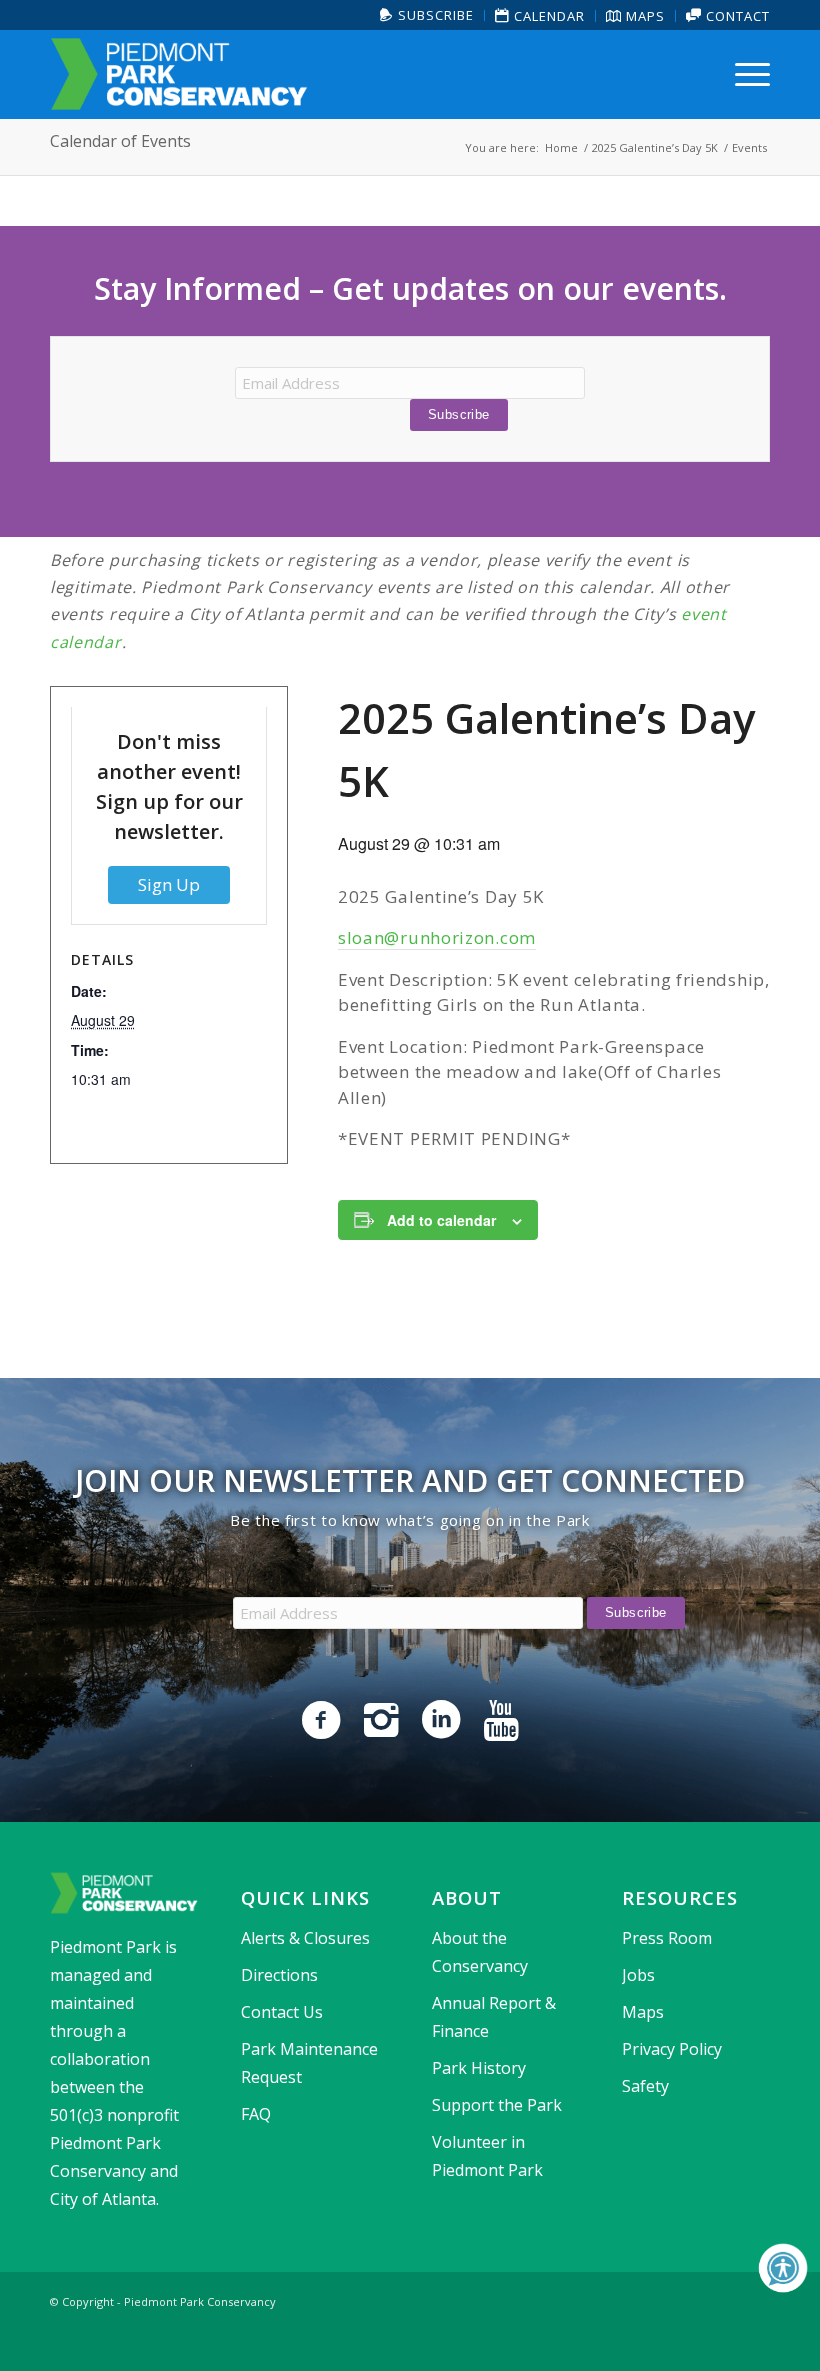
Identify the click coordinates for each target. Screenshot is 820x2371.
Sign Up (169, 884)
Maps (643, 16)
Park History (479, 2068)
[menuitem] (427, 15)
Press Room (667, 1938)
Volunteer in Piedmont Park (487, 2156)
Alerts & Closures (305, 1938)
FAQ (256, 2114)
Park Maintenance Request (309, 2063)
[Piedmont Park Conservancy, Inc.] (179, 74)
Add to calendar (441, 1220)
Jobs (638, 1975)
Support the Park (497, 2105)
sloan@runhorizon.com (437, 937)
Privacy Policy (672, 2049)
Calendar (547, 16)
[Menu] (747, 74)
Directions (279, 1975)
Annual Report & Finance (494, 2017)
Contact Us (282, 2012)
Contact (736, 16)
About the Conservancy (480, 1952)
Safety (645, 2086)
